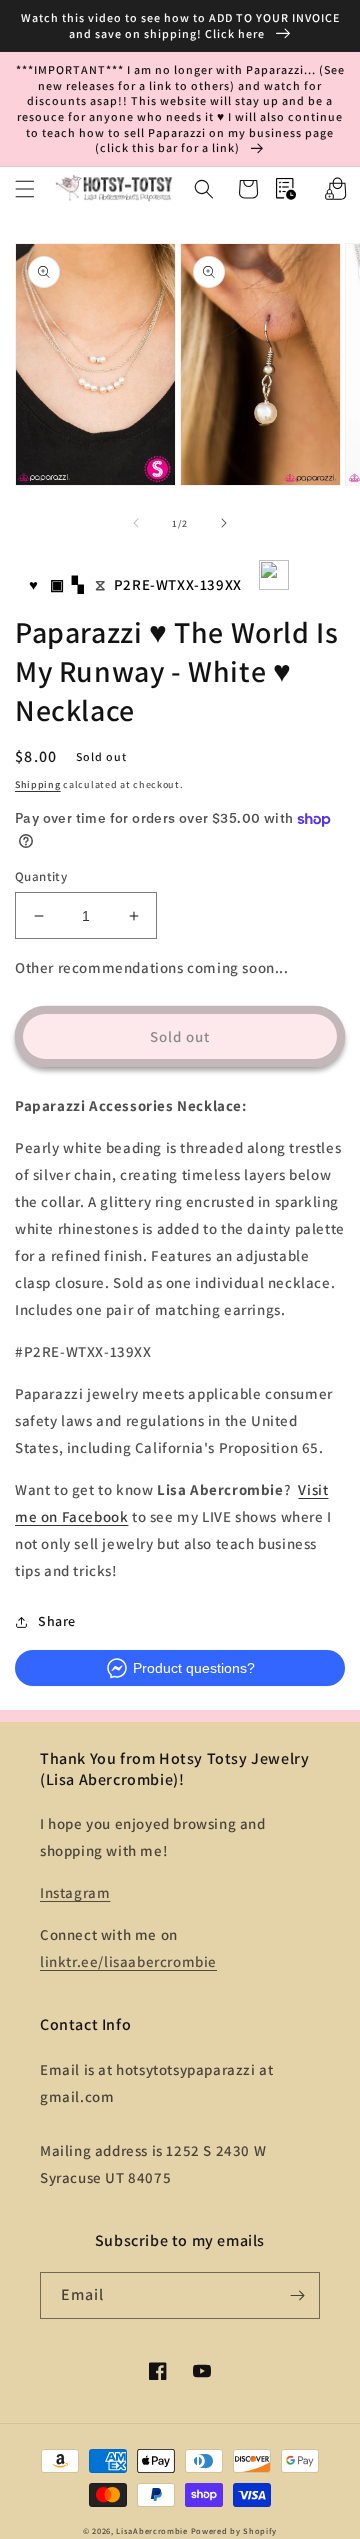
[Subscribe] (297, 2295)
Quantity (41, 876)
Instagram (75, 1892)
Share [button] (57, 1621)
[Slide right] (224, 523)
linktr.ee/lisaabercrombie (128, 1961)
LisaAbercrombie (152, 2530)
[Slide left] (136, 523)
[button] (25, 189)
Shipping (38, 784)
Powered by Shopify (234, 2530)
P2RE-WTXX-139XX (178, 584)
